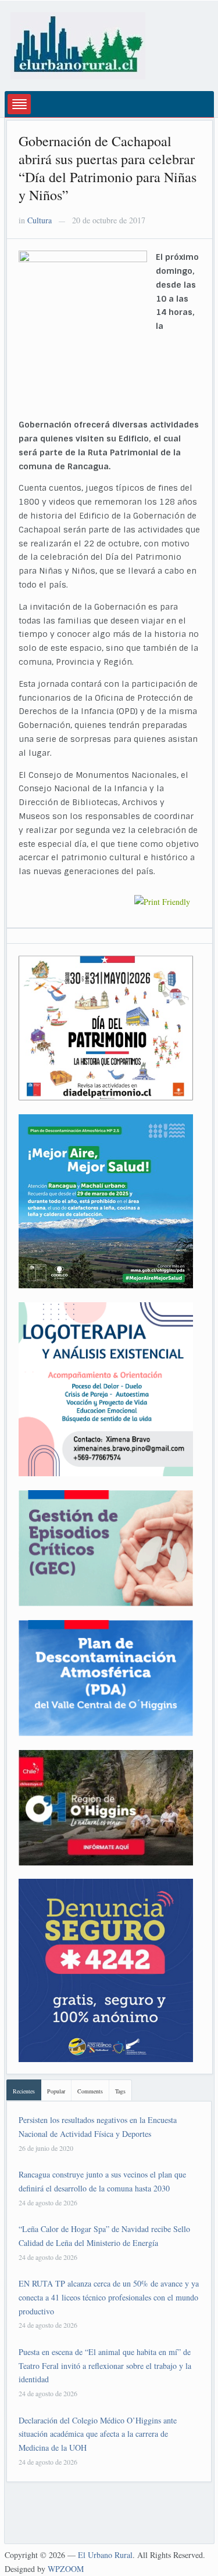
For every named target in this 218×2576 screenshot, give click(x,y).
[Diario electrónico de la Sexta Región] (78, 44)
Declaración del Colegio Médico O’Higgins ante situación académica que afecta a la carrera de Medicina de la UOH (98, 2434)
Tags (120, 2091)
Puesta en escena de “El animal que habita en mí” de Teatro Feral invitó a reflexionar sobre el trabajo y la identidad (105, 2366)
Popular (56, 2091)
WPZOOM (66, 2569)
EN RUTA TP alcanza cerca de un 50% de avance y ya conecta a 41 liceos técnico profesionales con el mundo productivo (109, 2297)
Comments (90, 2091)
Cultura (40, 220)
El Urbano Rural (105, 2555)
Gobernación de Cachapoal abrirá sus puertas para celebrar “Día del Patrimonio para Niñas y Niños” (108, 168)
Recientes (24, 2091)
